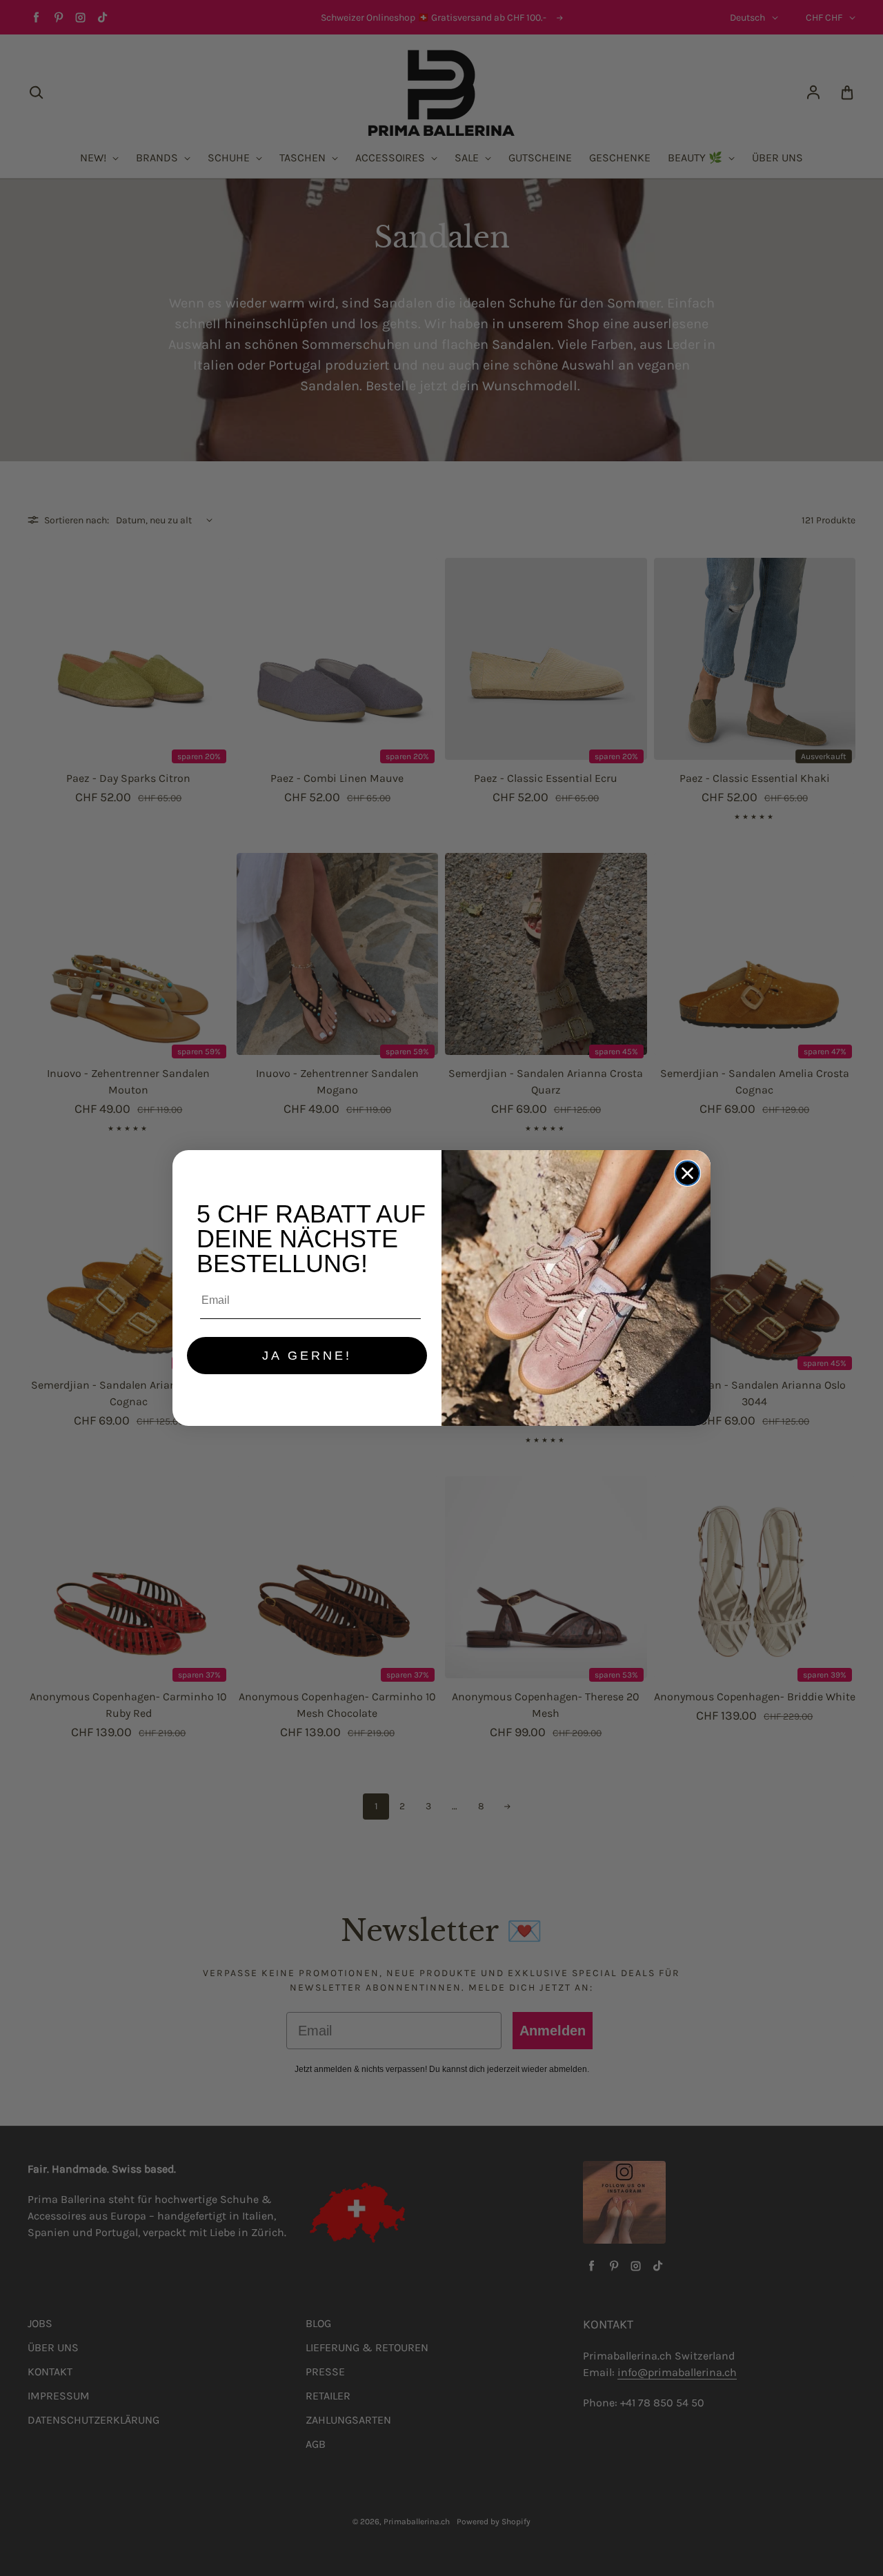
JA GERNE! (307, 1356)
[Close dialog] (687, 1173)
